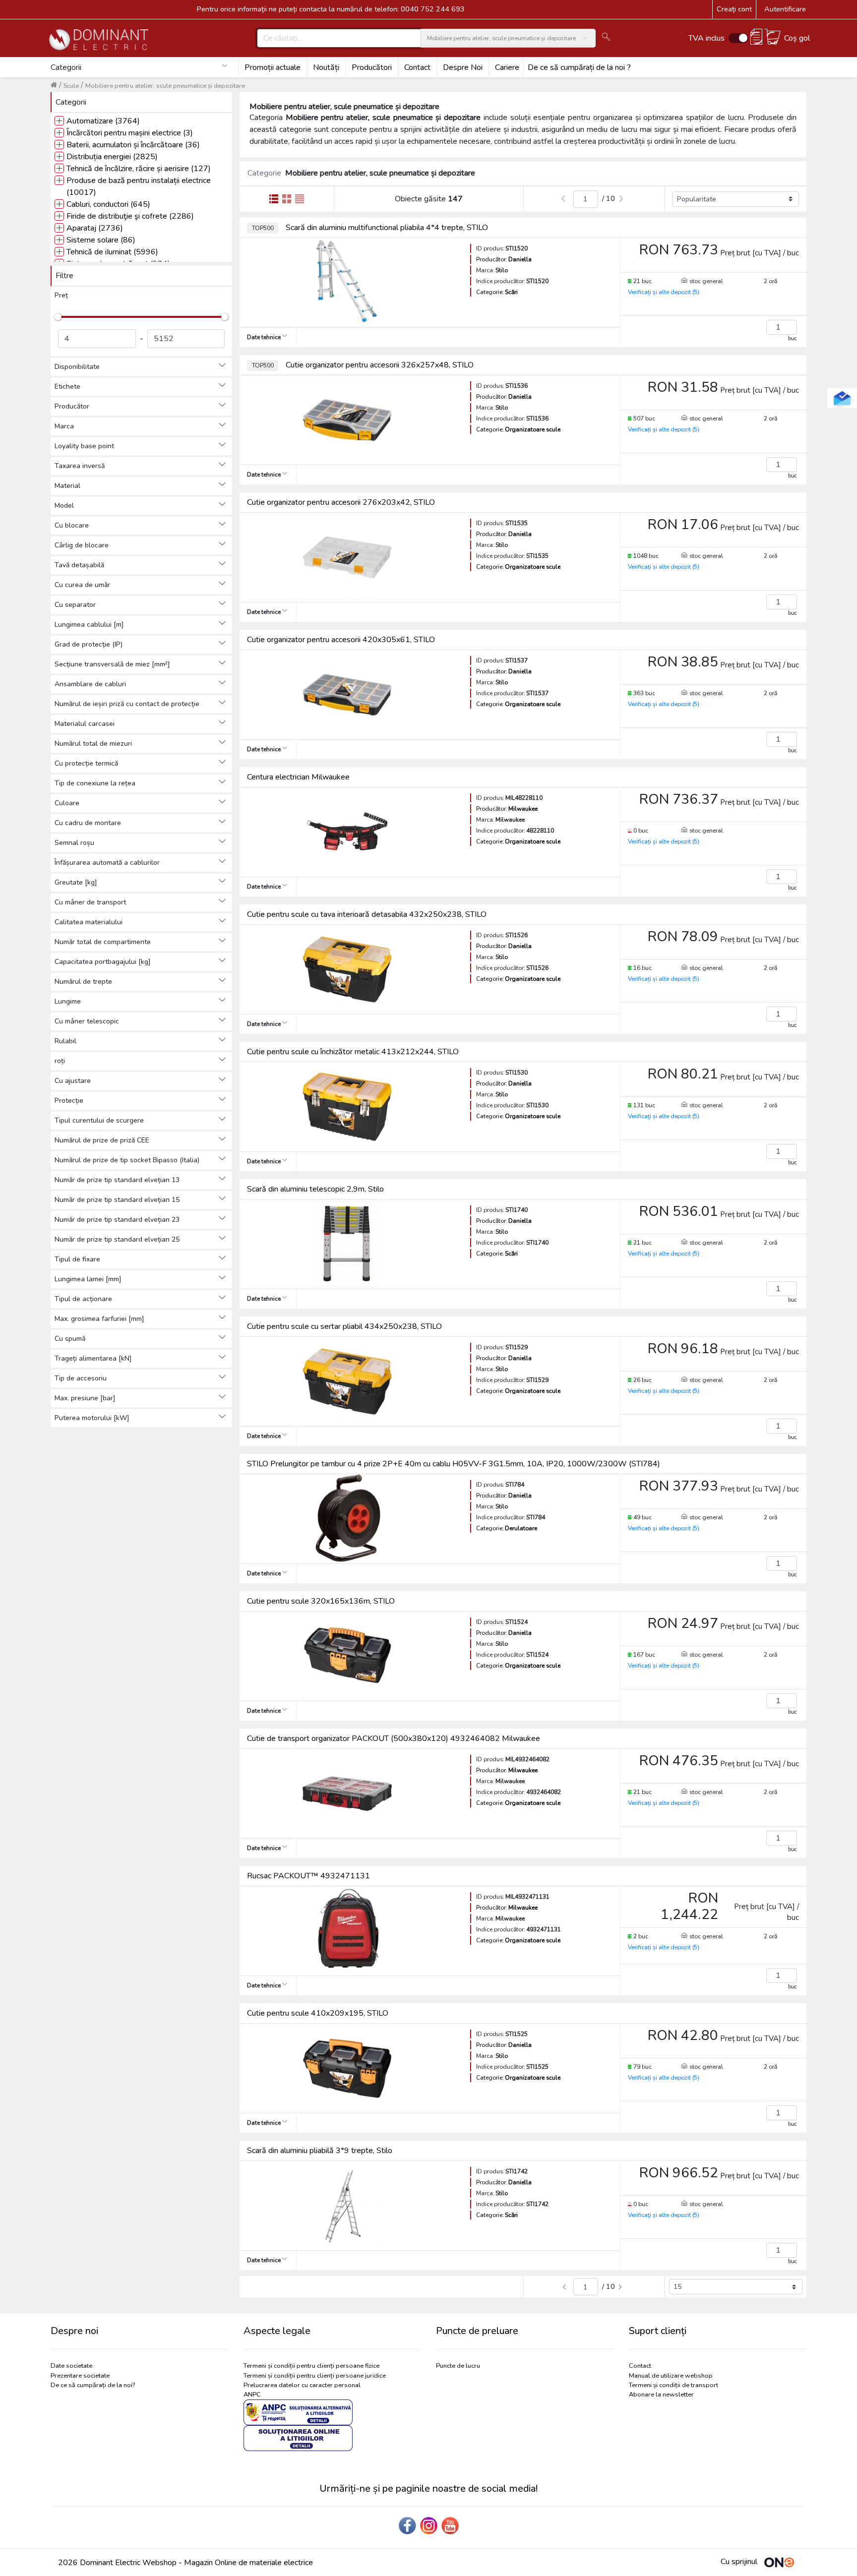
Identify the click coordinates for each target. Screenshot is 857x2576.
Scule (71, 86)
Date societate (71, 2366)
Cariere (507, 67)
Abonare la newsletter (661, 2395)
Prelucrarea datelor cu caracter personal (302, 2385)
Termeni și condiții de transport (673, 2385)
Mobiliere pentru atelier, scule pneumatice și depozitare (165, 86)
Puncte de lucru (458, 2366)
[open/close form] (842, 398)
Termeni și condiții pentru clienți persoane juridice (315, 2376)
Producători (372, 67)
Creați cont (734, 9)
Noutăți (326, 67)
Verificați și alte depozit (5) (664, 292)
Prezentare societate (80, 2376)
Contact (417, 67)
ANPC (252, 2395)
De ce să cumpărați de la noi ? (579, 67)
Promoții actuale (273, 67)
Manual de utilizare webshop (671, 2376)
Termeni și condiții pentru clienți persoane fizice (311, 2366)
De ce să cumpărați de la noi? (93, 2385)
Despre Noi (463, 67)
